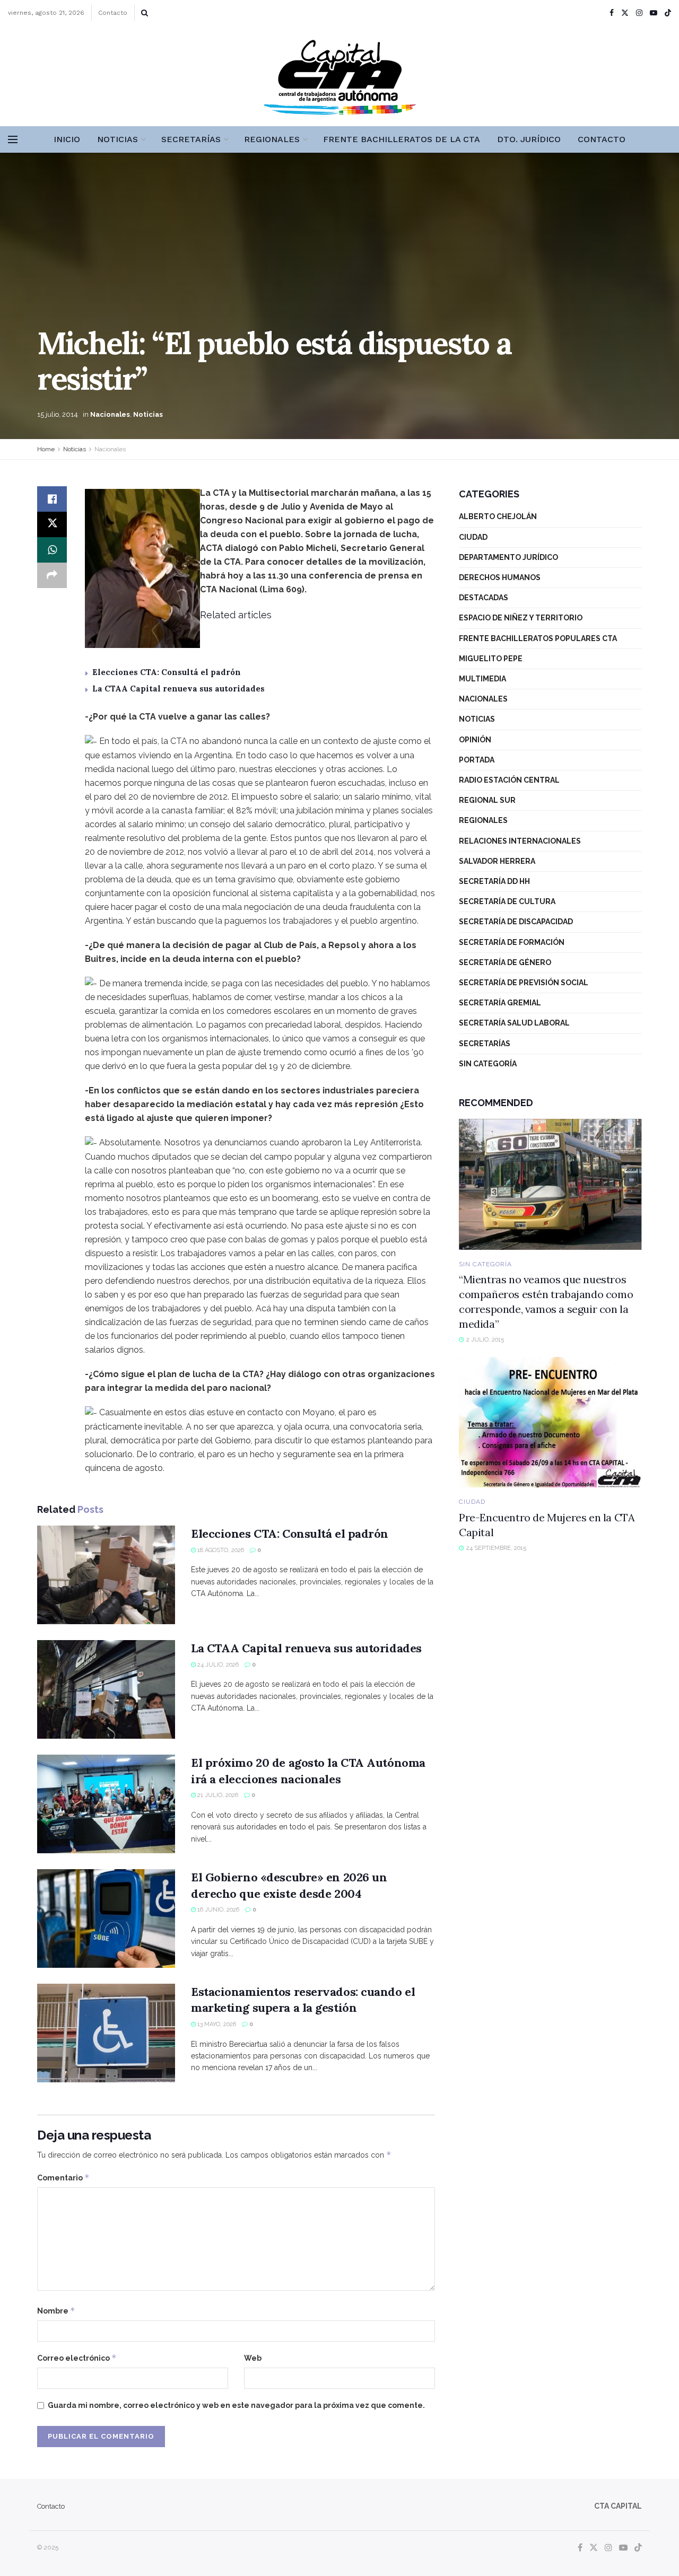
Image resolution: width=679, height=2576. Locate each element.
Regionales (272, 139)
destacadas (484, 598)
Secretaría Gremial (500, 1003)
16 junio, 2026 (217, 1910)
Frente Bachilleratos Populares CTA (538, 638)
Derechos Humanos (500, 577)
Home (46, 449)
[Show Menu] (13, 139)
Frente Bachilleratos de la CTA (402, 139)
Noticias (117, 139)
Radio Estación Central (509, 780)
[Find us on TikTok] (668, 13)
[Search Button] (145, 13)
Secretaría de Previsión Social (524, 983)
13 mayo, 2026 (216, 2024)
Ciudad (473, 537)
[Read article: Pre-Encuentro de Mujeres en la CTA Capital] (550, 1422)
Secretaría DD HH (494, 881)
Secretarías (191, 139)
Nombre (56, 2311)
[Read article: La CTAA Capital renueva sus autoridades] (106, 1689)
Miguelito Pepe (491, 659)
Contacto (113, 13)
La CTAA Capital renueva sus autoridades (179, 689)
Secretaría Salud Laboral (514, 1023)
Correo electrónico (77, 2358)
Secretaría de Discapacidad (516, 922)
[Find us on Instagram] (639, 13)
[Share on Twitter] (52, 524)
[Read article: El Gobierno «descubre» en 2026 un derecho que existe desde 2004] (106, 1918)
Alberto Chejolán (498, 516)
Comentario (63, 2178)
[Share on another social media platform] (52, 575)
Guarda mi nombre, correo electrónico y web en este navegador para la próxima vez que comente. (236, 2405)
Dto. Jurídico (529, 139)
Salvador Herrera (497, 861)
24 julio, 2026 (217, 1665)
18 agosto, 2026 (220, 1550)
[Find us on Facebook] (612, 13)
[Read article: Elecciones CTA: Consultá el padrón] (106, 1575)
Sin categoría (488, 1064)
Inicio (67, 139)
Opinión (475, 740)
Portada (477, 760)
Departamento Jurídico (508, 557)
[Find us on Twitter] (625, 13)
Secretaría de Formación (512, 942)
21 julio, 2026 (217, 1795)
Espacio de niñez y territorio (521, 618)
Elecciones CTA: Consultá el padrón (167, 672)
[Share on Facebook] (52, 499)
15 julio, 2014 (58, 414)
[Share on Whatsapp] (52, 550)
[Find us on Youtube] (654, 13)
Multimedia (482, 679)
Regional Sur (487, 800)
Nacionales (110, 414)
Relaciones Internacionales (520, 841)
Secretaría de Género (505, 962)
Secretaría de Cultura (507, 901)
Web (253, 2358)
